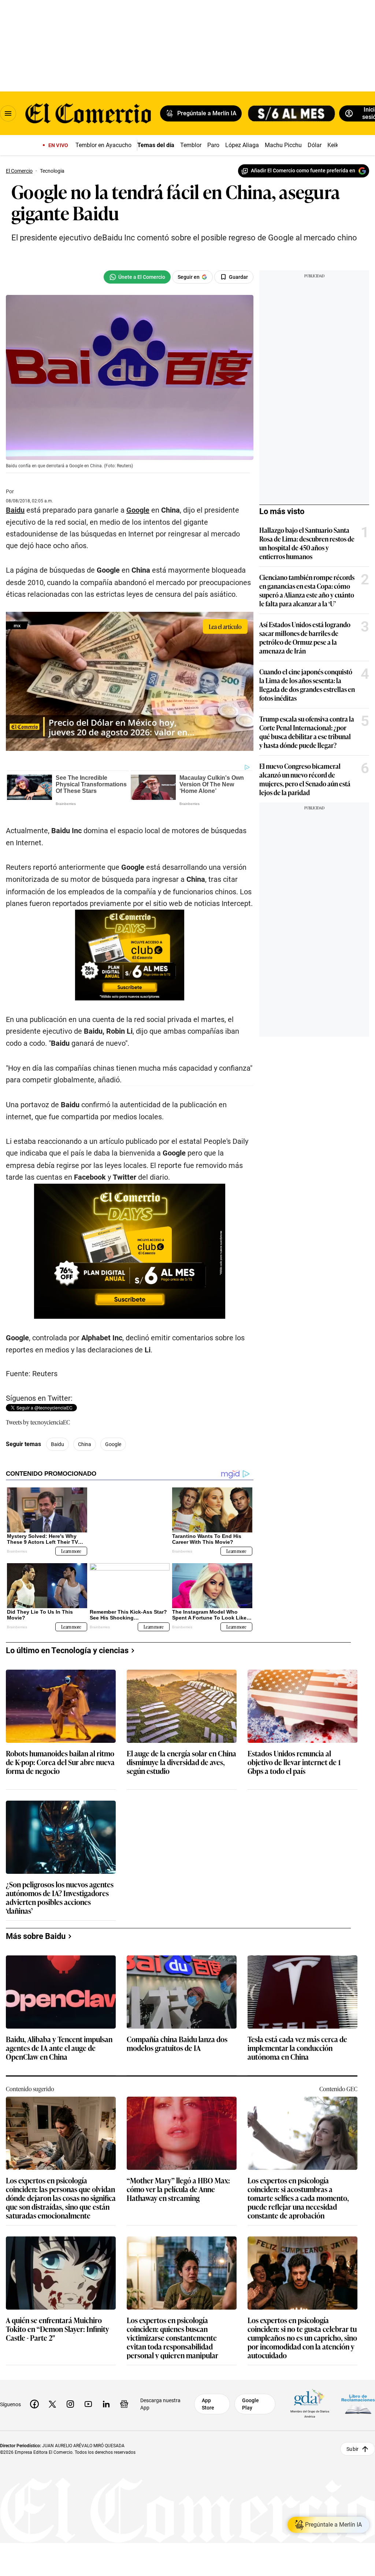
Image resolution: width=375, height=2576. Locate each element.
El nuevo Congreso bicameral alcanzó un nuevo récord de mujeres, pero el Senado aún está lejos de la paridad (305, 779)
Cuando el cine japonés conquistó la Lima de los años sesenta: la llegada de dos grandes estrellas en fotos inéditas (307, 685)
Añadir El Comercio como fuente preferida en (303, 171)
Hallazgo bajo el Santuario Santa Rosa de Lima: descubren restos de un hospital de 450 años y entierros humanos (307, 543)
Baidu (15, 510)
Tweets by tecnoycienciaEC (38, 1422)
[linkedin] (106, 2404)
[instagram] (70, 2404)
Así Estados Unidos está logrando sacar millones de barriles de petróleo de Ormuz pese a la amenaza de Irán (305, 637)
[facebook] (34, 2404)
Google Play (250, 2404)
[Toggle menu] (8, 113)
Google (138, 510)
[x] (52, 2404)
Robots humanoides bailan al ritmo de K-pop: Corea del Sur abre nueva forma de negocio (60, 1762)
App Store (208, 2404)
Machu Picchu (283, 145)
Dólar (315, 145)
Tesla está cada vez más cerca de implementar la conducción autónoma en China (297, 2048)
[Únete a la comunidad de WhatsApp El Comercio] (137, 277)
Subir (352, 2449)
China (85, 1444)
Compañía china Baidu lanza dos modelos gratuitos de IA (177, 2043)
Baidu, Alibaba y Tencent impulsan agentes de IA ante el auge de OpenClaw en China (59, 2048)
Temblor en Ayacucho (103, 145)
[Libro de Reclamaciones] (358, 2404)
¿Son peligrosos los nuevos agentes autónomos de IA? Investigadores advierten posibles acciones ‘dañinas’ (60, 1897)
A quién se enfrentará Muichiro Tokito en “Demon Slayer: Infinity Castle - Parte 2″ (57, 2329)
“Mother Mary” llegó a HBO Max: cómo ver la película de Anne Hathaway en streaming (178, 2189)
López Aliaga (242, 145)
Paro (213, 145)
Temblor (191, 145)
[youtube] (88, 2404)
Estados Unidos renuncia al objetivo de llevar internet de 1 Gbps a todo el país (294, 1762)
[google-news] (124, 2404)
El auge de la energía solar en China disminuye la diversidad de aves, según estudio (181, 1762)
